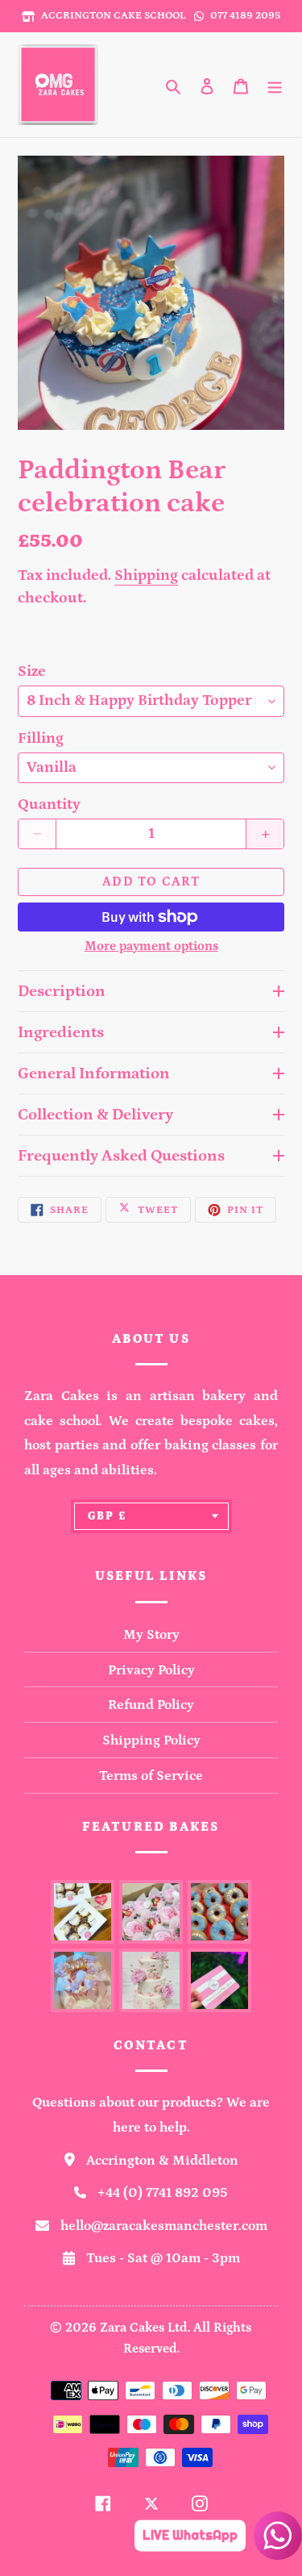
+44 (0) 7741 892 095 (163, 2193)
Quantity (49, 804)
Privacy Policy (151, 1670)
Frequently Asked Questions (121, 1156)
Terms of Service (151, 1776)
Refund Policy (151, 1705)
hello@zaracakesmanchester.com (164, 2226)
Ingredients (61, 1032)
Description (62, 991)
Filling (41, 738)
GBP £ (108, 1516)
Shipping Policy (151, 1740)
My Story (151, 1635)
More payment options (151, 946)
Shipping (146, 575)
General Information (94, 1073)
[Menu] (275, 85)
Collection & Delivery (95, 1115)
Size (32, 671)
